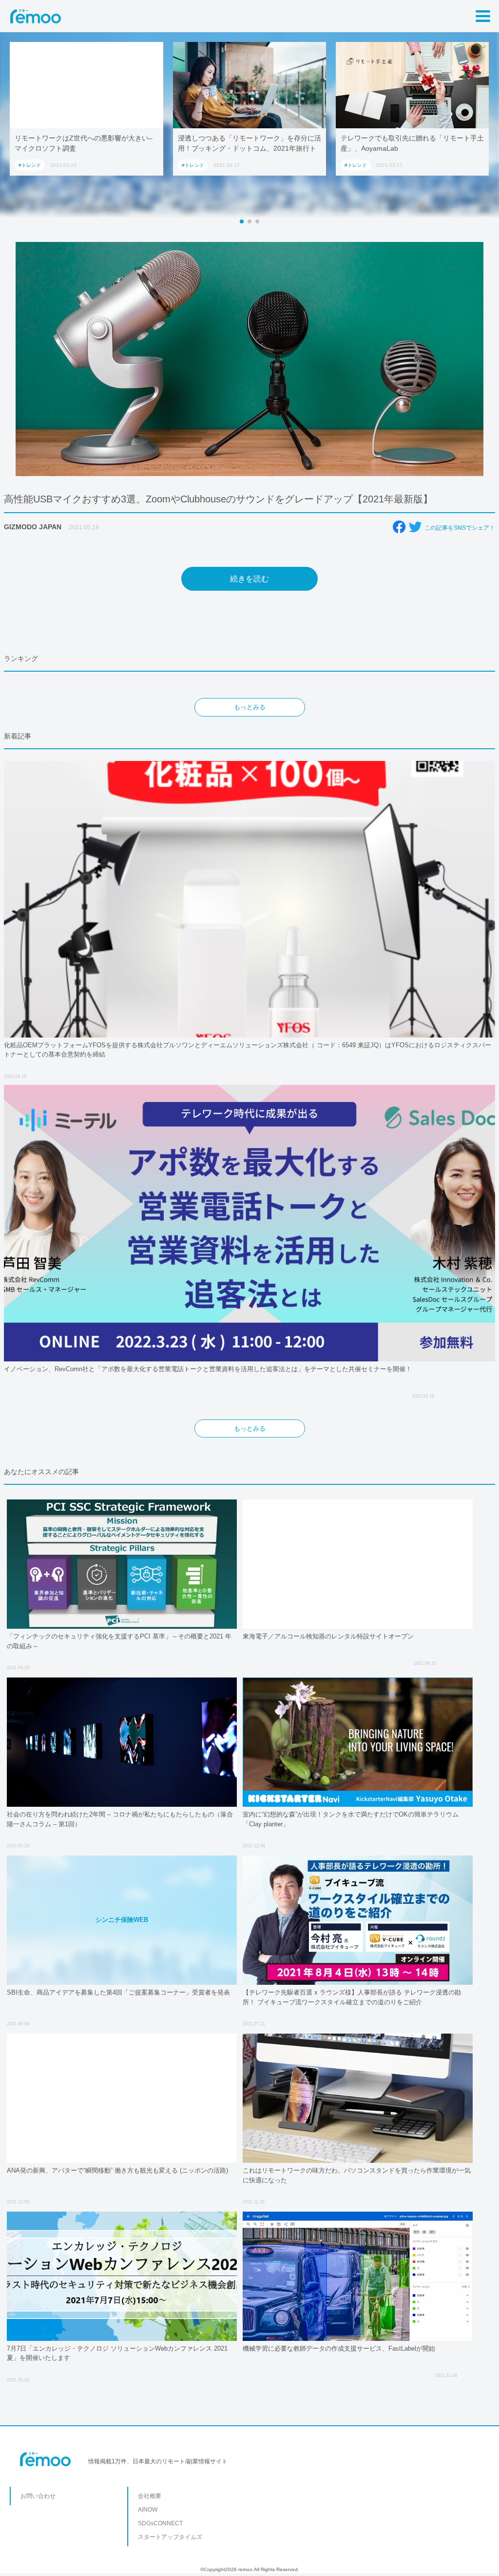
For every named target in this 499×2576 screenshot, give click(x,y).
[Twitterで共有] (415, 527)
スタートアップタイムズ (170, 2537)
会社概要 (150, 2496)
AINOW (148, 2510)
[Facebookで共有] (399, 527)
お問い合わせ (38, 2496)
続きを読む (249, 579)
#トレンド (107, 165)
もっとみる (250, 707)
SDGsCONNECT (160, 2523)
